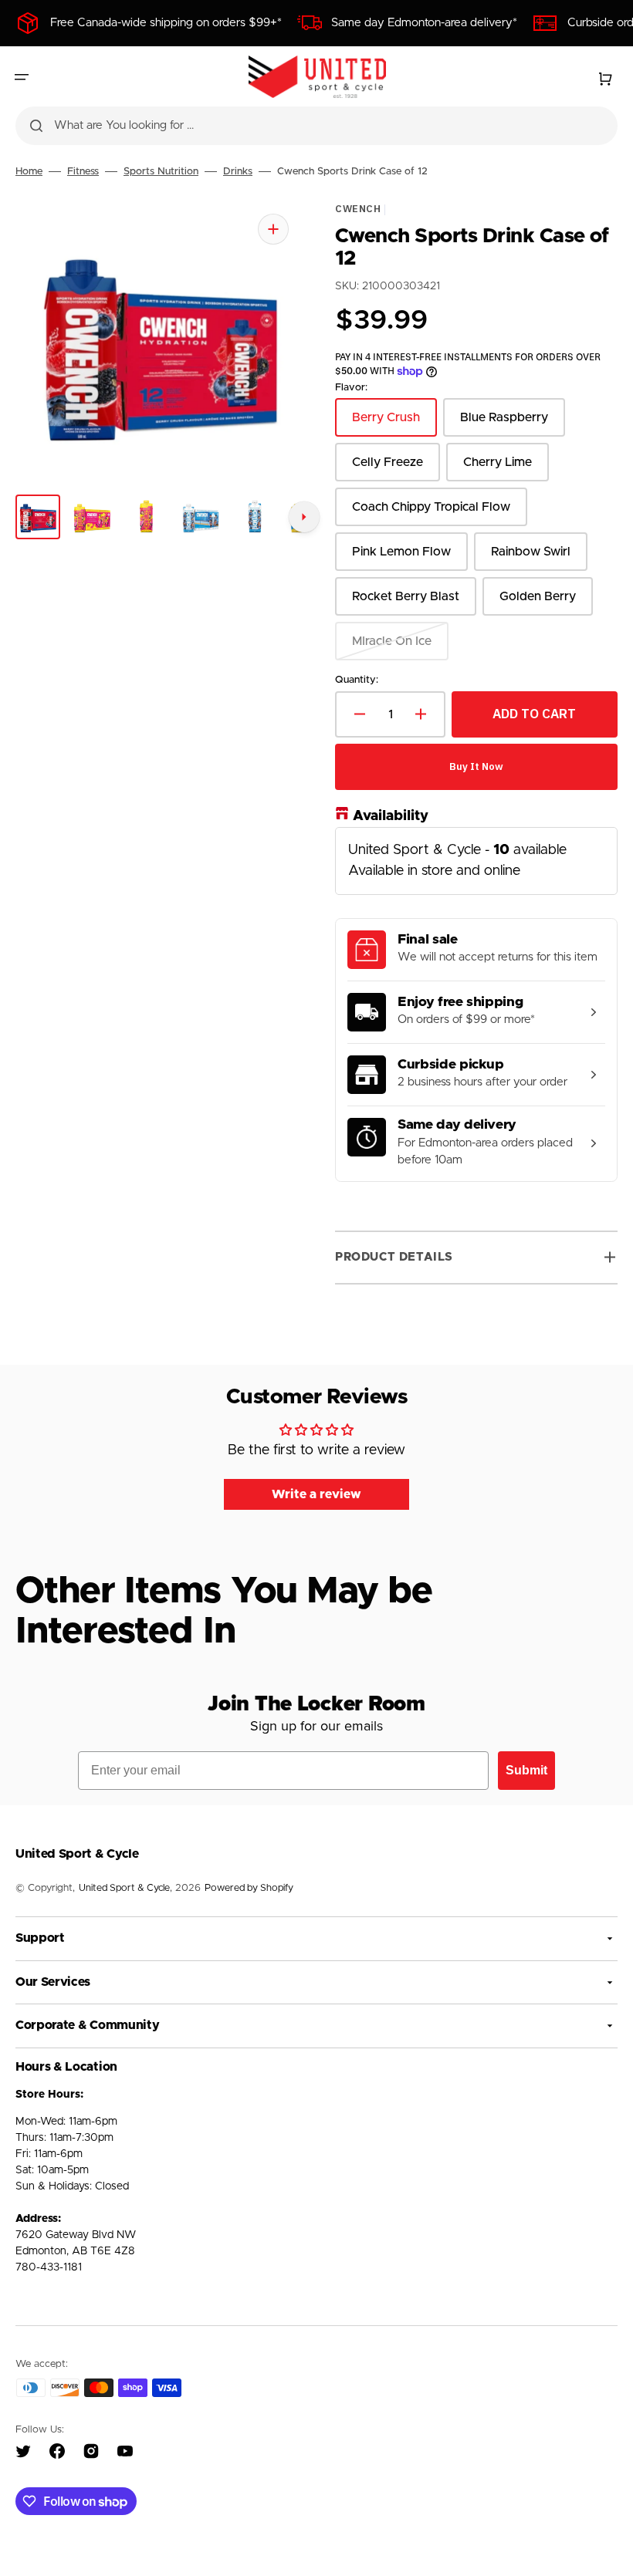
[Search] (36, 126)
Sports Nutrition (161, 172)
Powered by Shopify (249, 1888)
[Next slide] (304, 517)
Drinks (238, 172)
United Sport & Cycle (124, 1888)
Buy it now (476, 766)
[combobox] (316, 126)
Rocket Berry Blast (411, 603)
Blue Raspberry (513, 424)
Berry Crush (394, 424)
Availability (391, 815)
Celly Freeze (396, 469)
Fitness (83, 172)
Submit (526, 1770)
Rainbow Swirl (539, 558)
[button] (22, 77)
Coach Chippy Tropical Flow (431, 513)
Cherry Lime (506, 469)
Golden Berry (546, 603)
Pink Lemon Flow (409, 558)
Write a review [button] (316, 1494)
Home (29, 172)
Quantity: (357, 680)
